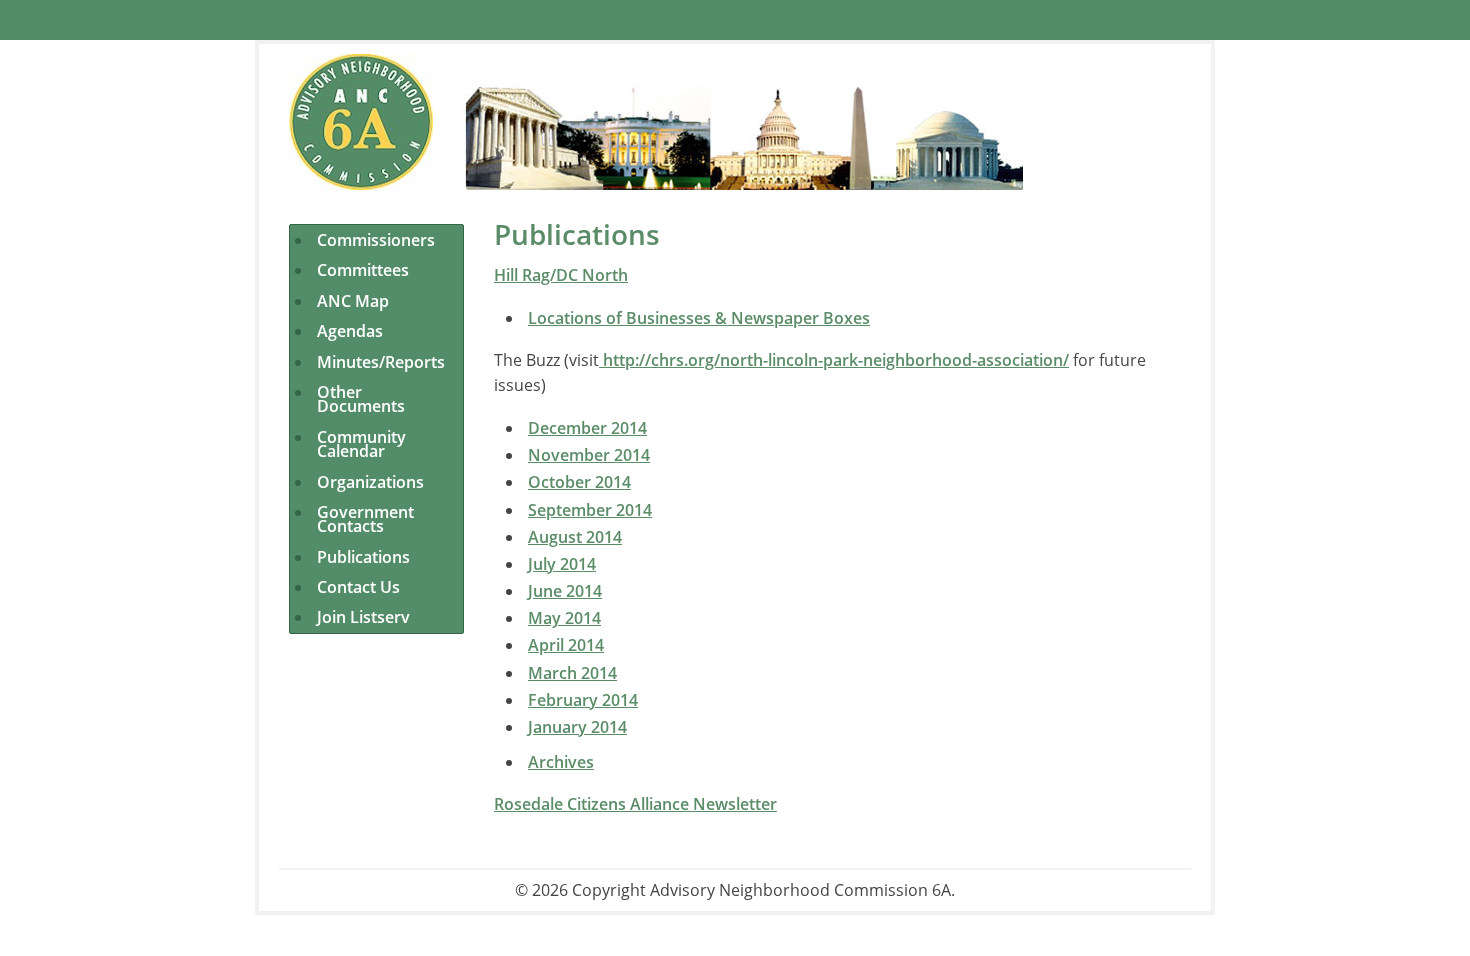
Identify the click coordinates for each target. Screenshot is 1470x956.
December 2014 (587, 428)
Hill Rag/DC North (561, 275)
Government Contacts (365, 519)
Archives (561, 762)
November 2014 (589, 455)
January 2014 (577, 727)
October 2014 (579, 482)
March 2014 (572, 673)
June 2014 (565, 591)
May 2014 (564, 618)
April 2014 (566, 645)
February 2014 (583, 700)
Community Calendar (361, 444)
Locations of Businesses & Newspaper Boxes (699, 318)
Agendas (350, 331)
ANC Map (353, 301)
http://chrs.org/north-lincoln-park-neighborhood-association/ (834, 360)
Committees (363, 270)
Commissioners (376, 240)
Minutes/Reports (381, 362)
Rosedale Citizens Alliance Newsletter (635, 804)
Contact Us (358, 587)
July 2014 (562, 564)
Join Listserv (363, 617)
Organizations (370, 482)
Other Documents (361, 399)
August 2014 (575, 537)
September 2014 (590, 510)
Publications (363, 557)
